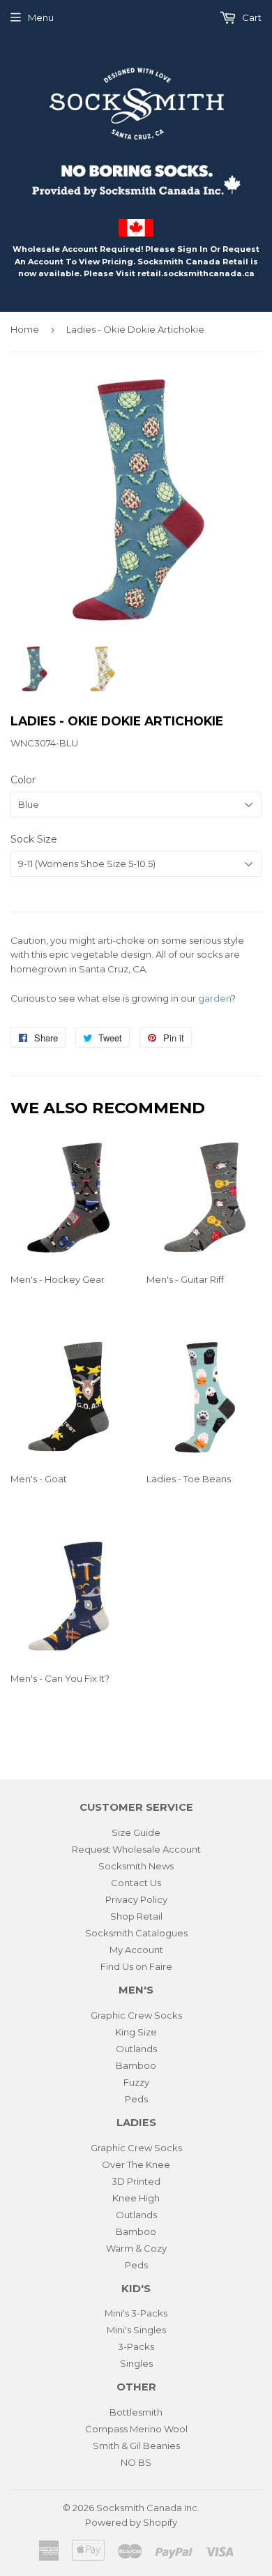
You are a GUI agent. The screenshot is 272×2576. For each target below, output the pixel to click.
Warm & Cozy (136, 2248)
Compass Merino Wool (136, 2429)
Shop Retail (136, 1916)
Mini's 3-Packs (136, 2313)
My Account (136, 1950)
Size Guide (136, 1832)
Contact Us (136, 1883)
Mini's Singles (136, 2330)
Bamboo (136, 2065)
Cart (251, 17)
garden (214, 998)
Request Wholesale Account (136, 1849)
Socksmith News (136, 1866)
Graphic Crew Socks (136, 2015)
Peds (136, 2099)
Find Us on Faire (136, 1966)
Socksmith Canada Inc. (148, 2508)
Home (25, 329)
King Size (136, 2032)
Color (23, 780)
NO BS (136, 2462)
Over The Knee (136, 2164)
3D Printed (136, 2181)
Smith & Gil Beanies (136, 2446)
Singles (136, 2363)
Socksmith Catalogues (136, 1933)
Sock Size (34, 839)
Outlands (136, 2049)
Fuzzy (136, 2082)
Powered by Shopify (131, 2522)
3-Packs (136, 2347)
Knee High (136, 2198)
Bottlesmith (136, 2412)
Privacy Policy (136, 1899)
